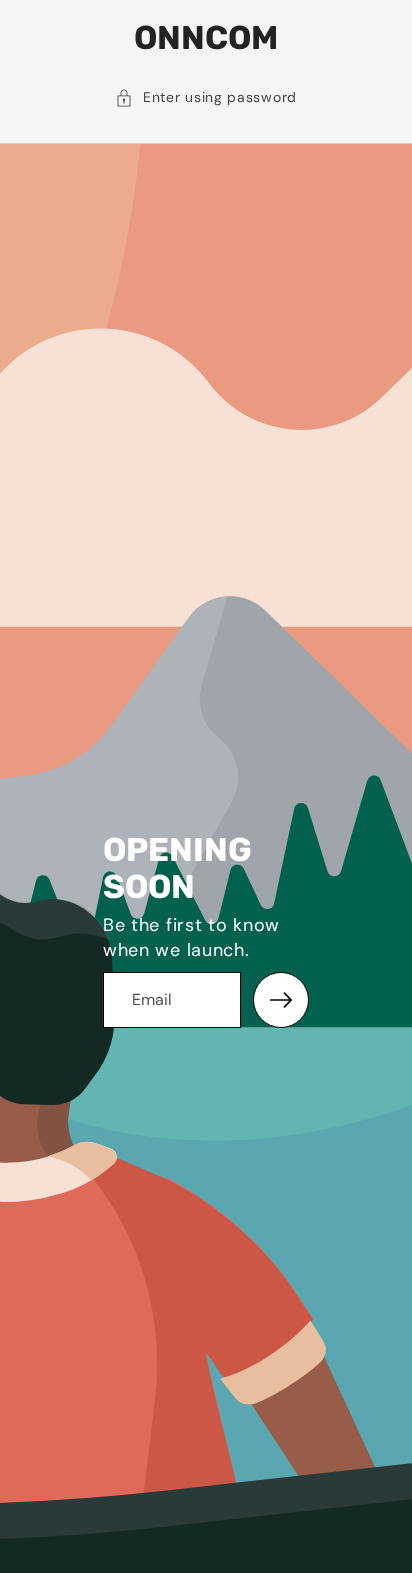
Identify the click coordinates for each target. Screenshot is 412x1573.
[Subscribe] (281, 1000)
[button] (206, 98)
